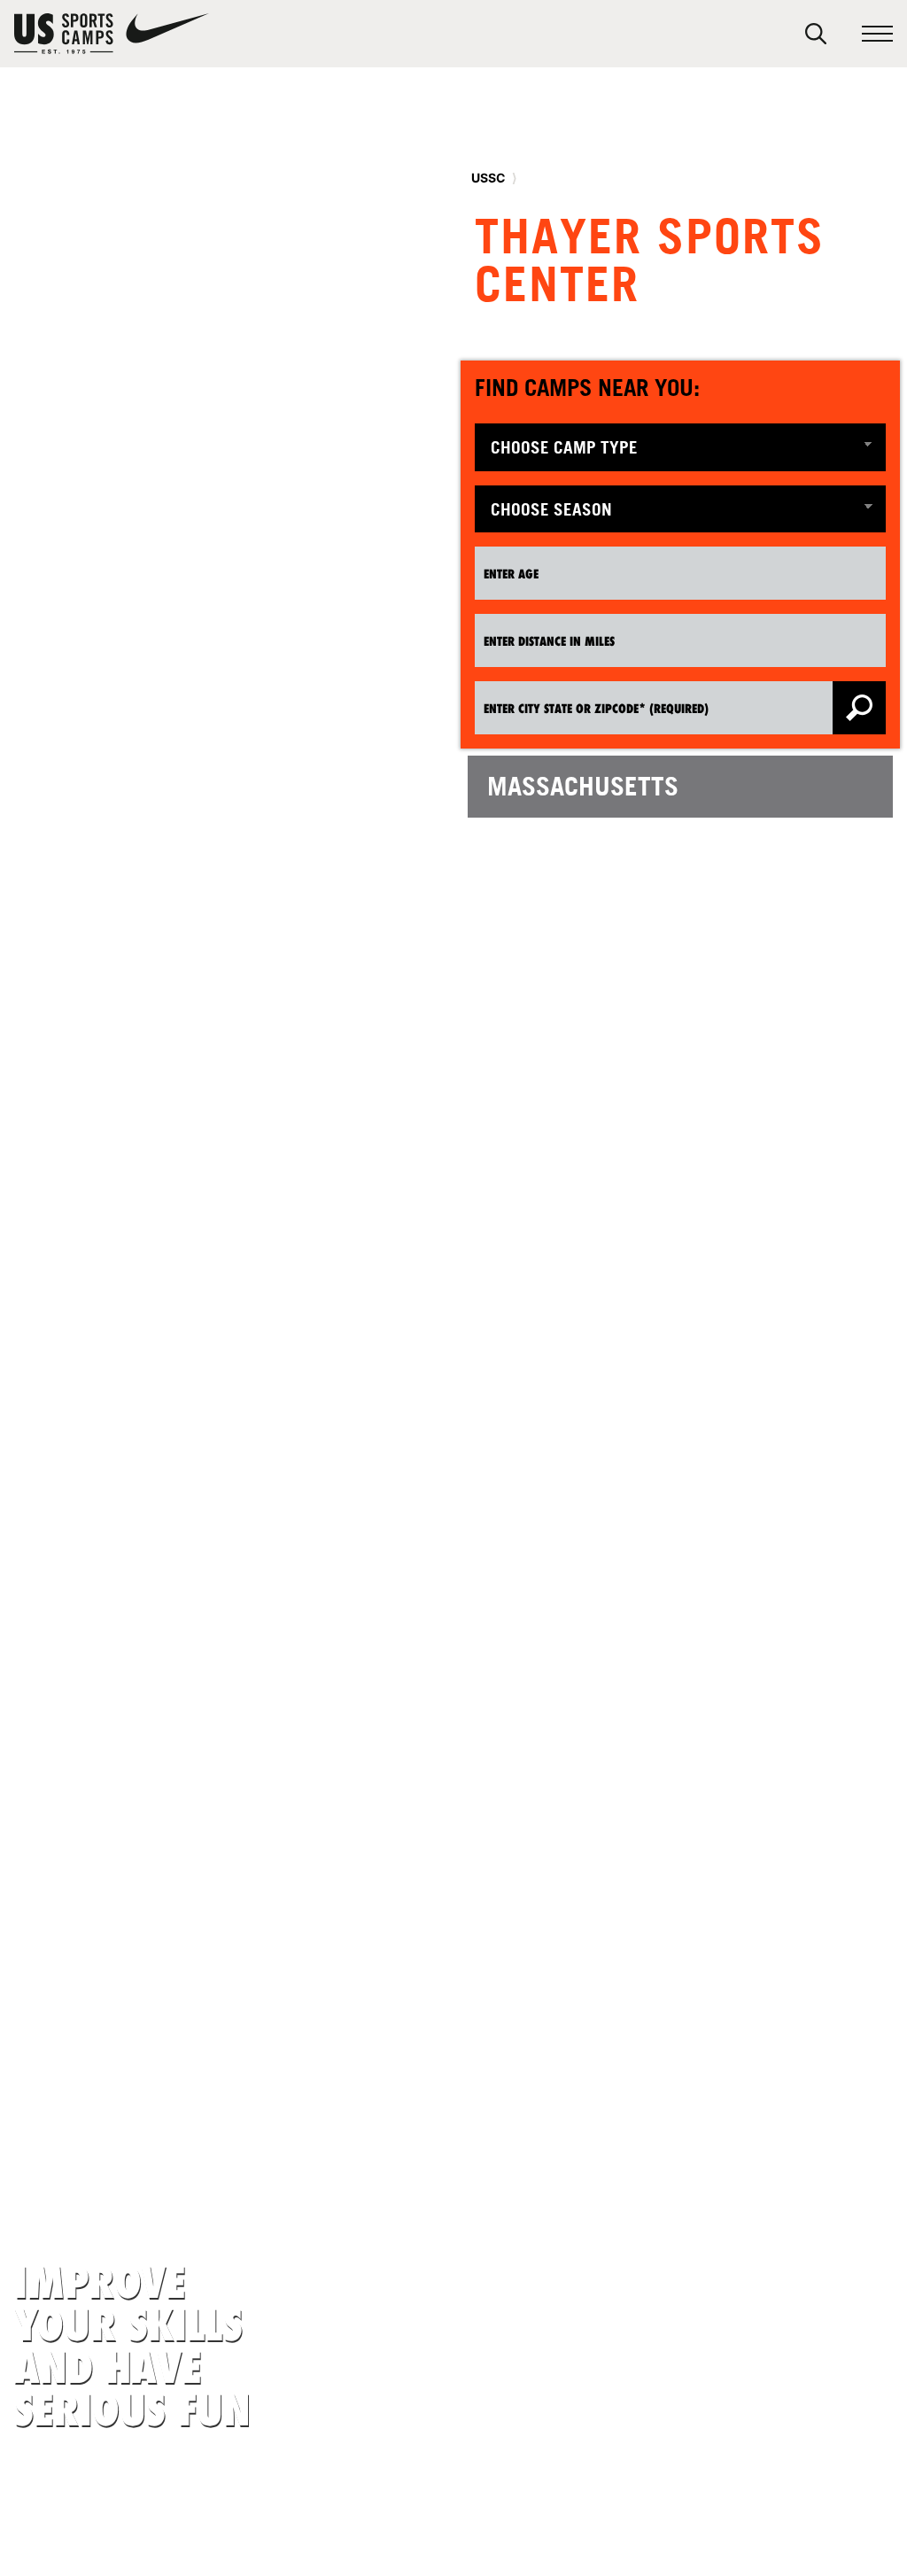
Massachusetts (583, 786)
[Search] (816, 34)
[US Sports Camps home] (112, 34)
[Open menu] (877, 34)
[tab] (680, 787)
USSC (488, 178)
